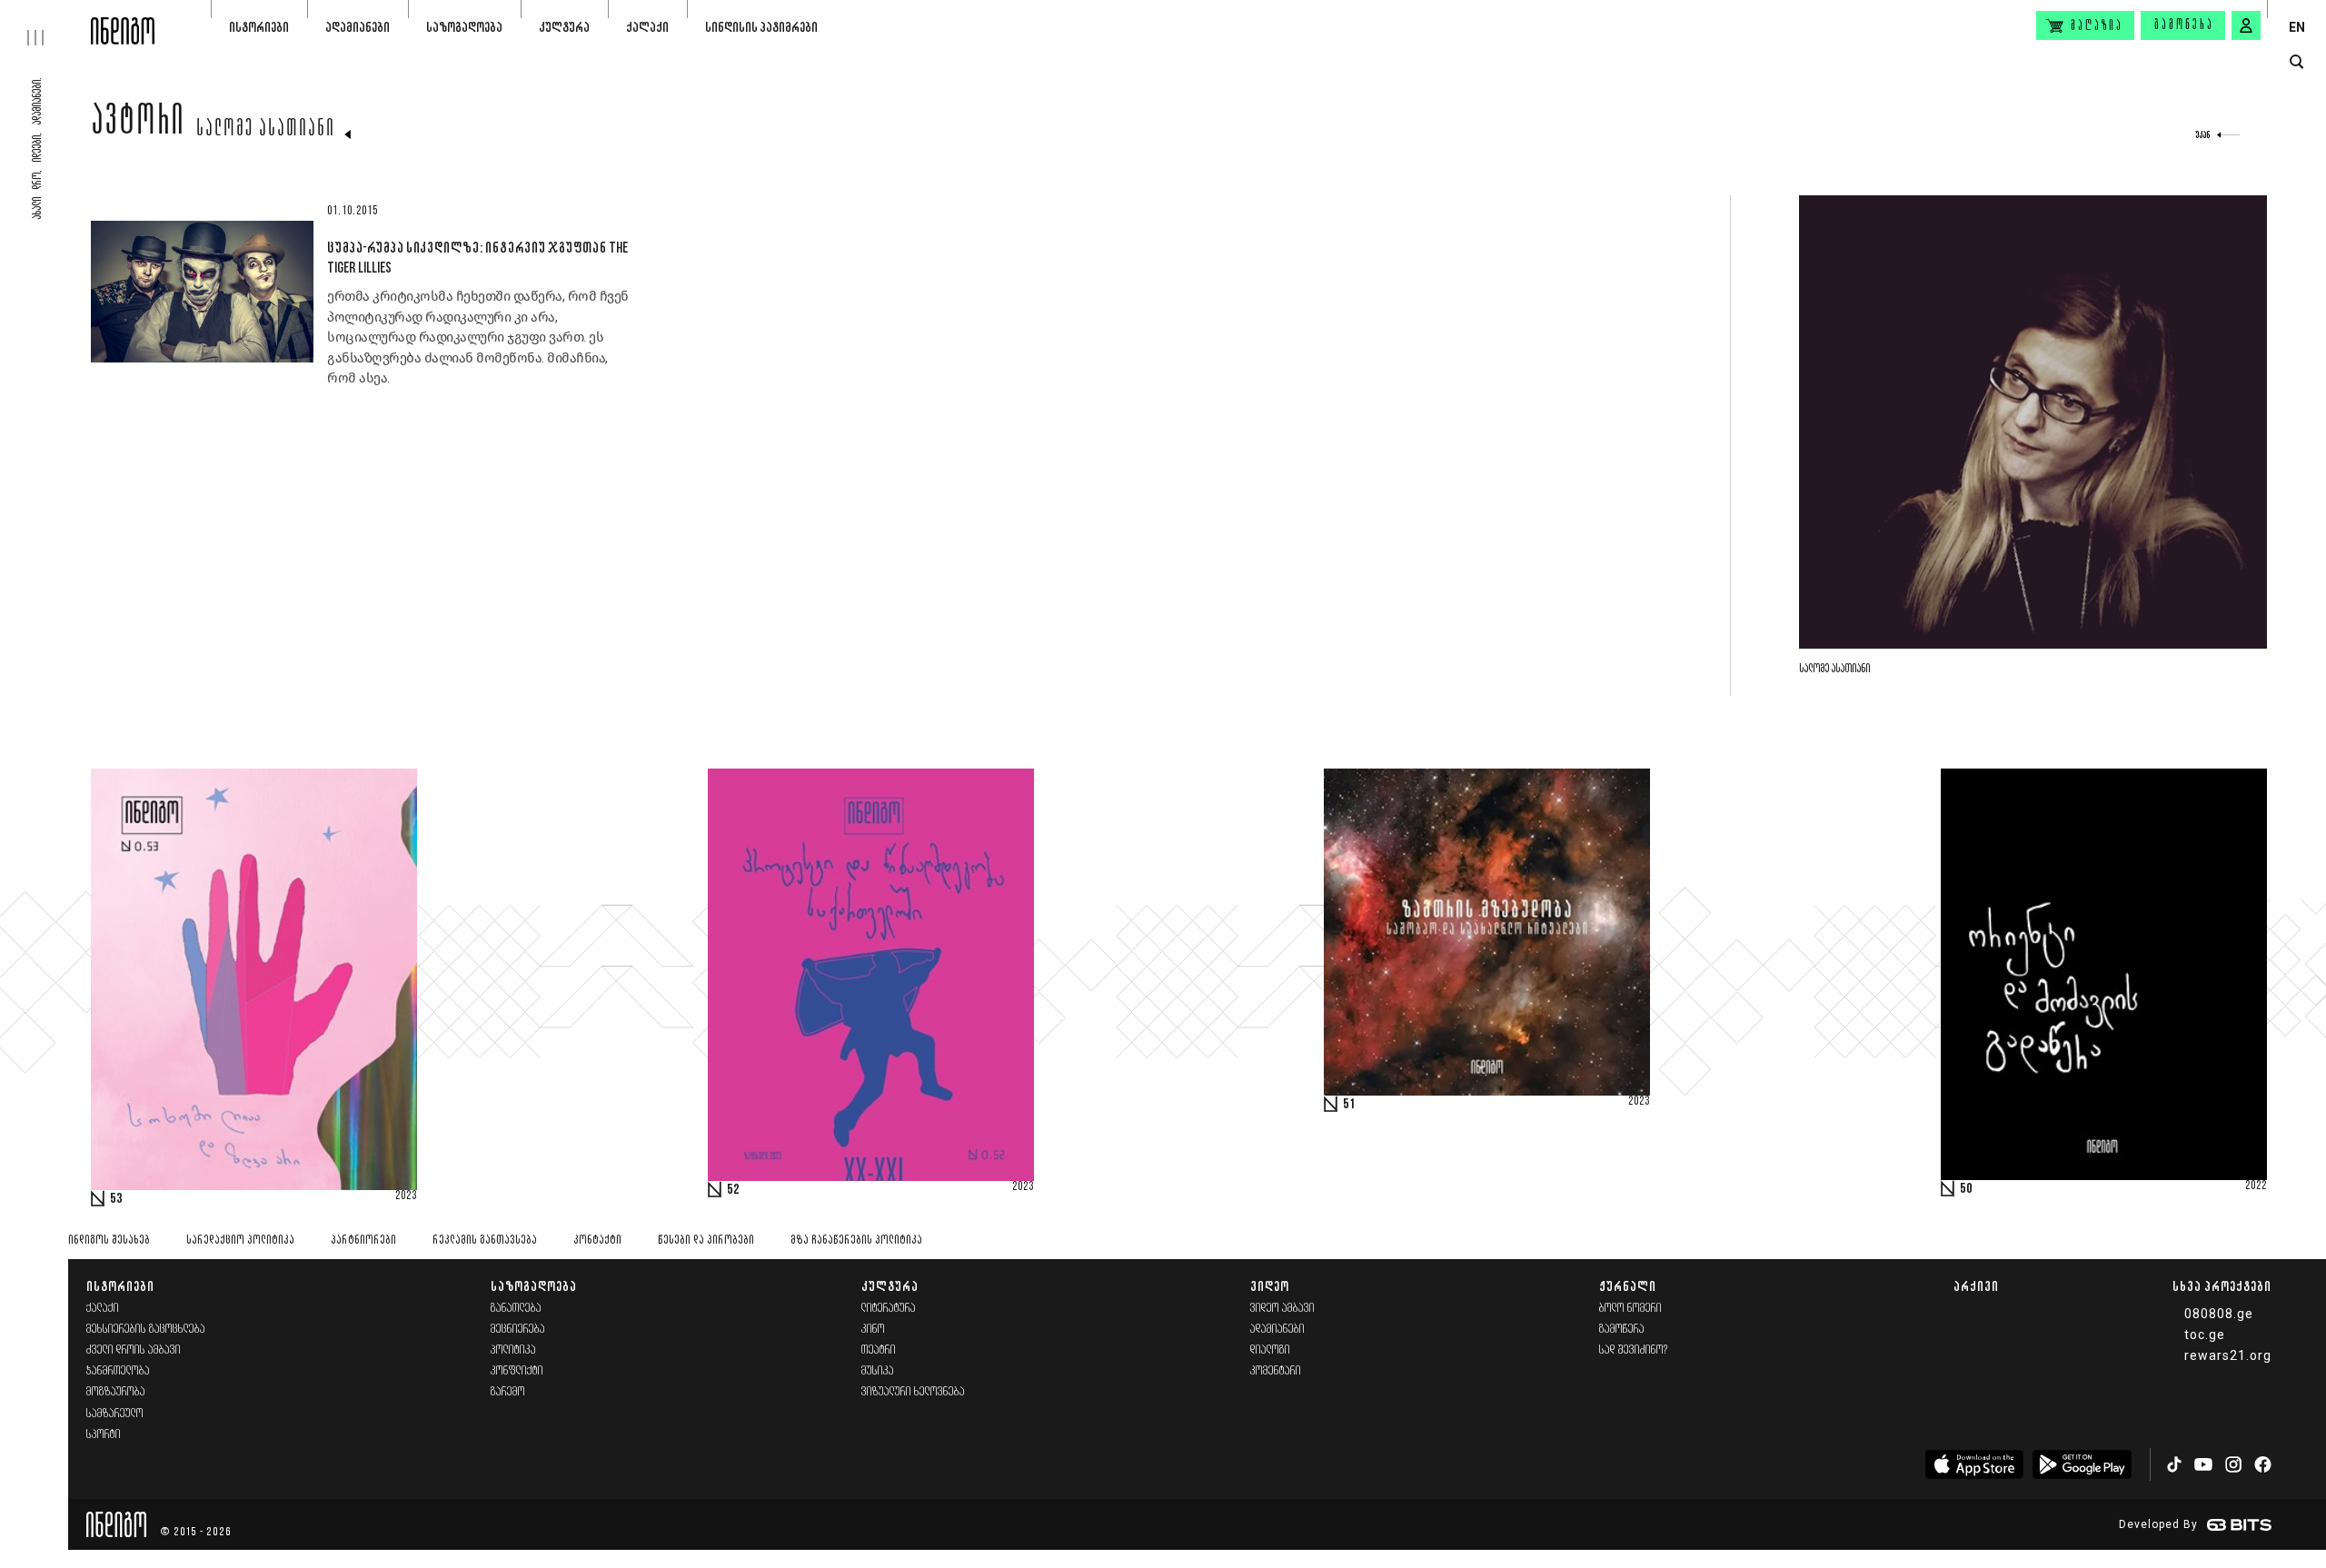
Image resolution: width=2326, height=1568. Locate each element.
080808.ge (2219, 1314)
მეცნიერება (518, 1330)
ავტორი (138, 124)
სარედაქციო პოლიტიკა (240, 1241)
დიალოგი (1270, 1350)
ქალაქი (647, 27)
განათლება (516, 1309)
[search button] (2296, 62)
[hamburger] (45, 23)
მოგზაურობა (116, 1392)
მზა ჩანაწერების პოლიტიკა (856, 1241)
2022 (2256, 1186)
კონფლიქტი (517, 1371)
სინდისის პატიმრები (761, 27)
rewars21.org (2228, 1355)
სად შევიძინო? (1634, 1350)
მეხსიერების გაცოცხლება (146, 1330)
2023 (406, 1196)
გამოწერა (2184, 25)
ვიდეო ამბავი (1282, 1309)
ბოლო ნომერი (1630, 1309)
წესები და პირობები (706, 1241)
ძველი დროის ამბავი (134, 1350)
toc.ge (2205, 1335)
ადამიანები (358, 27)
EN (2297, 27)
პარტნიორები (363, 1241)
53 (116, 1199)
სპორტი (104, 1435)
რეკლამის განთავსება (485, 1241)
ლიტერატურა (889, 1309)
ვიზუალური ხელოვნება (913, 1392)
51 (1349, 1105)
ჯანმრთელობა (118, 1371)
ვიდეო (1270, 1286)
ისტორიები (259, 27)
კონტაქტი (597, 1241)
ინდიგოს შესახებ (109, 1241)
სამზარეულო (115, 1414)
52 (733, 1190)
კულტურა (564, 27)
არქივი (1976, 1286)
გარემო (508, 1392)
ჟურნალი (1628, 1286)
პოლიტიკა (513, 1350)
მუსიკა (878, 1371)
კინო (873, 1330)
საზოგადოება (464, 27)
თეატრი (879, 1350)
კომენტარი (1276, 1371)
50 (1966, 1189)
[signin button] (2246, 25)
